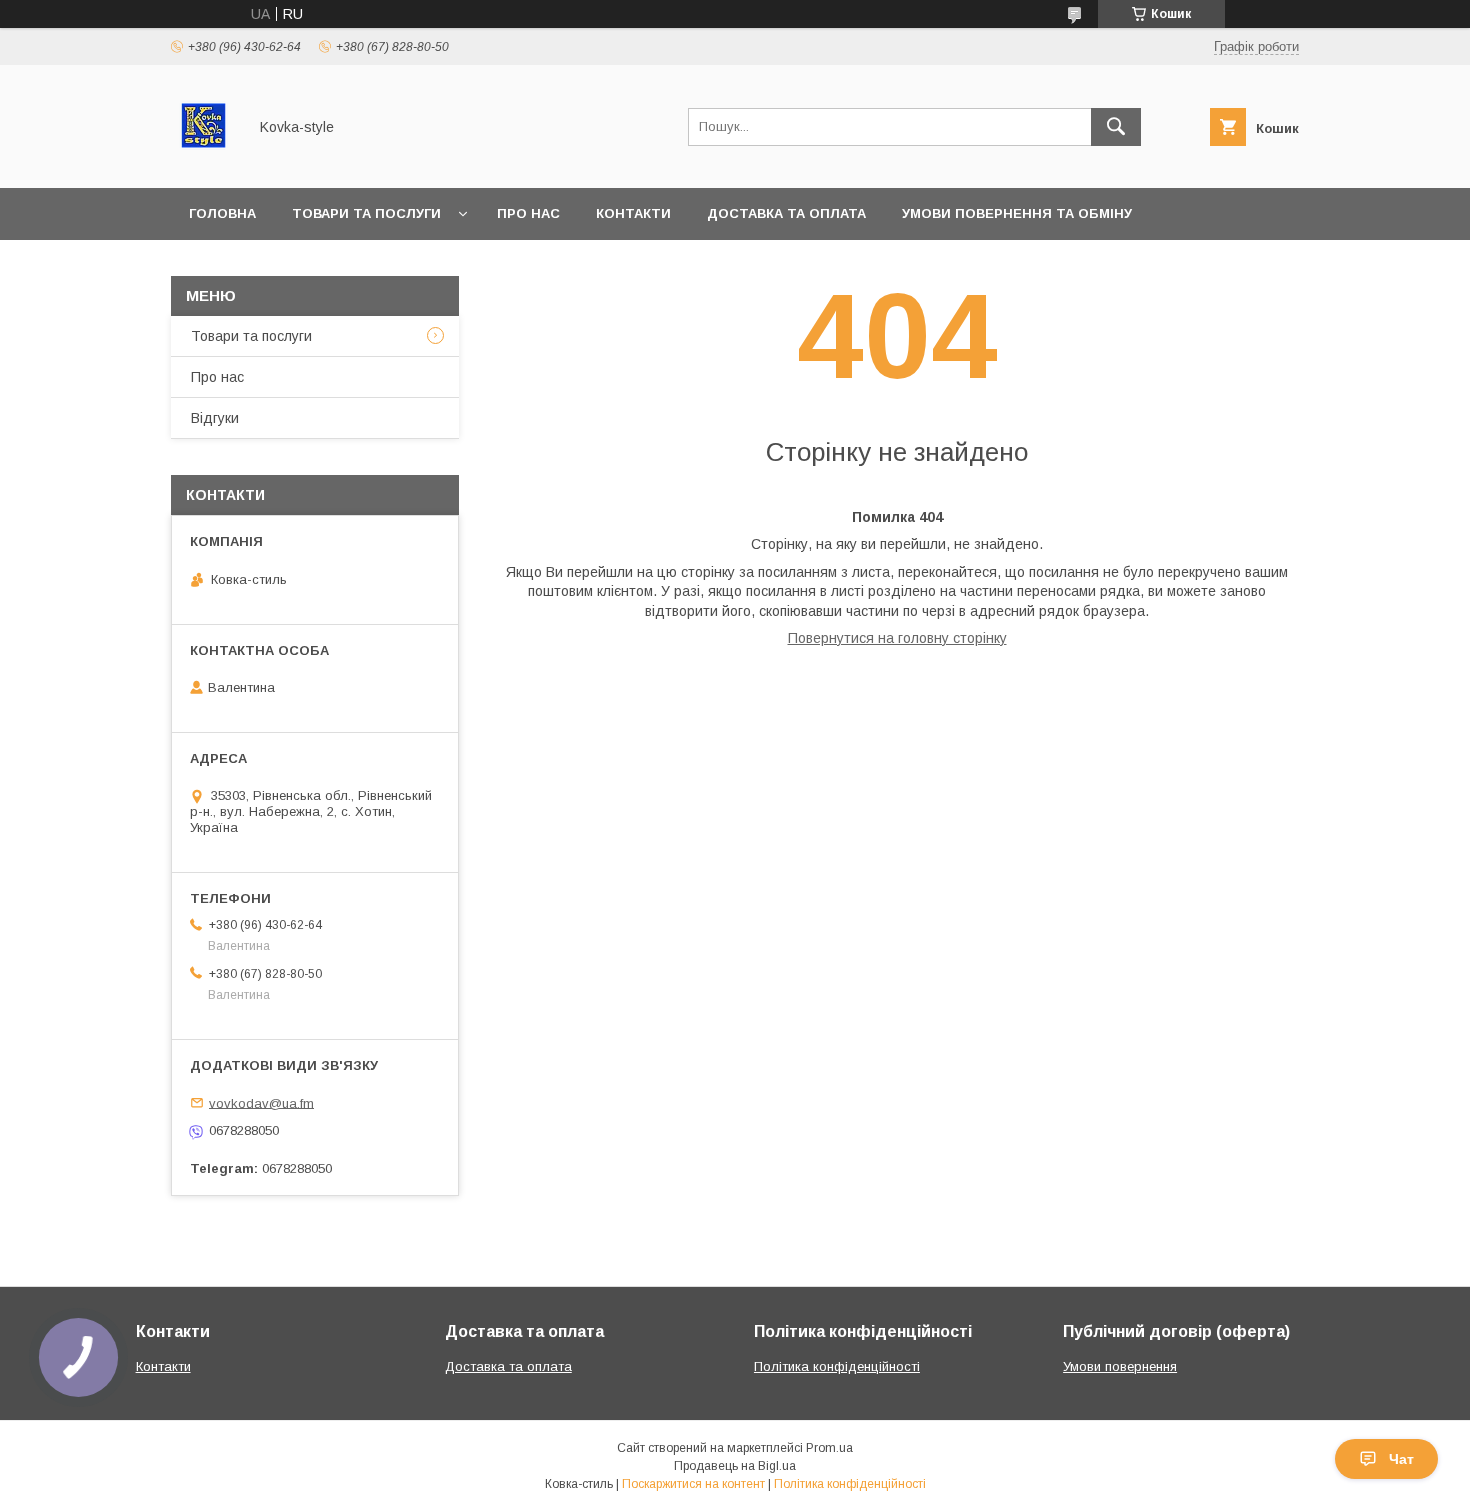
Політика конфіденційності (837, 1366)
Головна (222, 213)
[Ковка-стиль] (203, 162)
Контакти (633, 213)
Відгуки (215, 418)
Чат (1401, 1459)
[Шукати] (1116, 127)
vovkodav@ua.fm (261, 1102)
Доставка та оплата (786, 213)
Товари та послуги (366, 213)
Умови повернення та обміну (1017, 213)
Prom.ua (829, 1448)
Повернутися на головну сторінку (897, 638)
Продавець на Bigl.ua (735, 1466)
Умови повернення (1120, 1366)
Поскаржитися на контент (693, 1484)
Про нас (528, 213)
